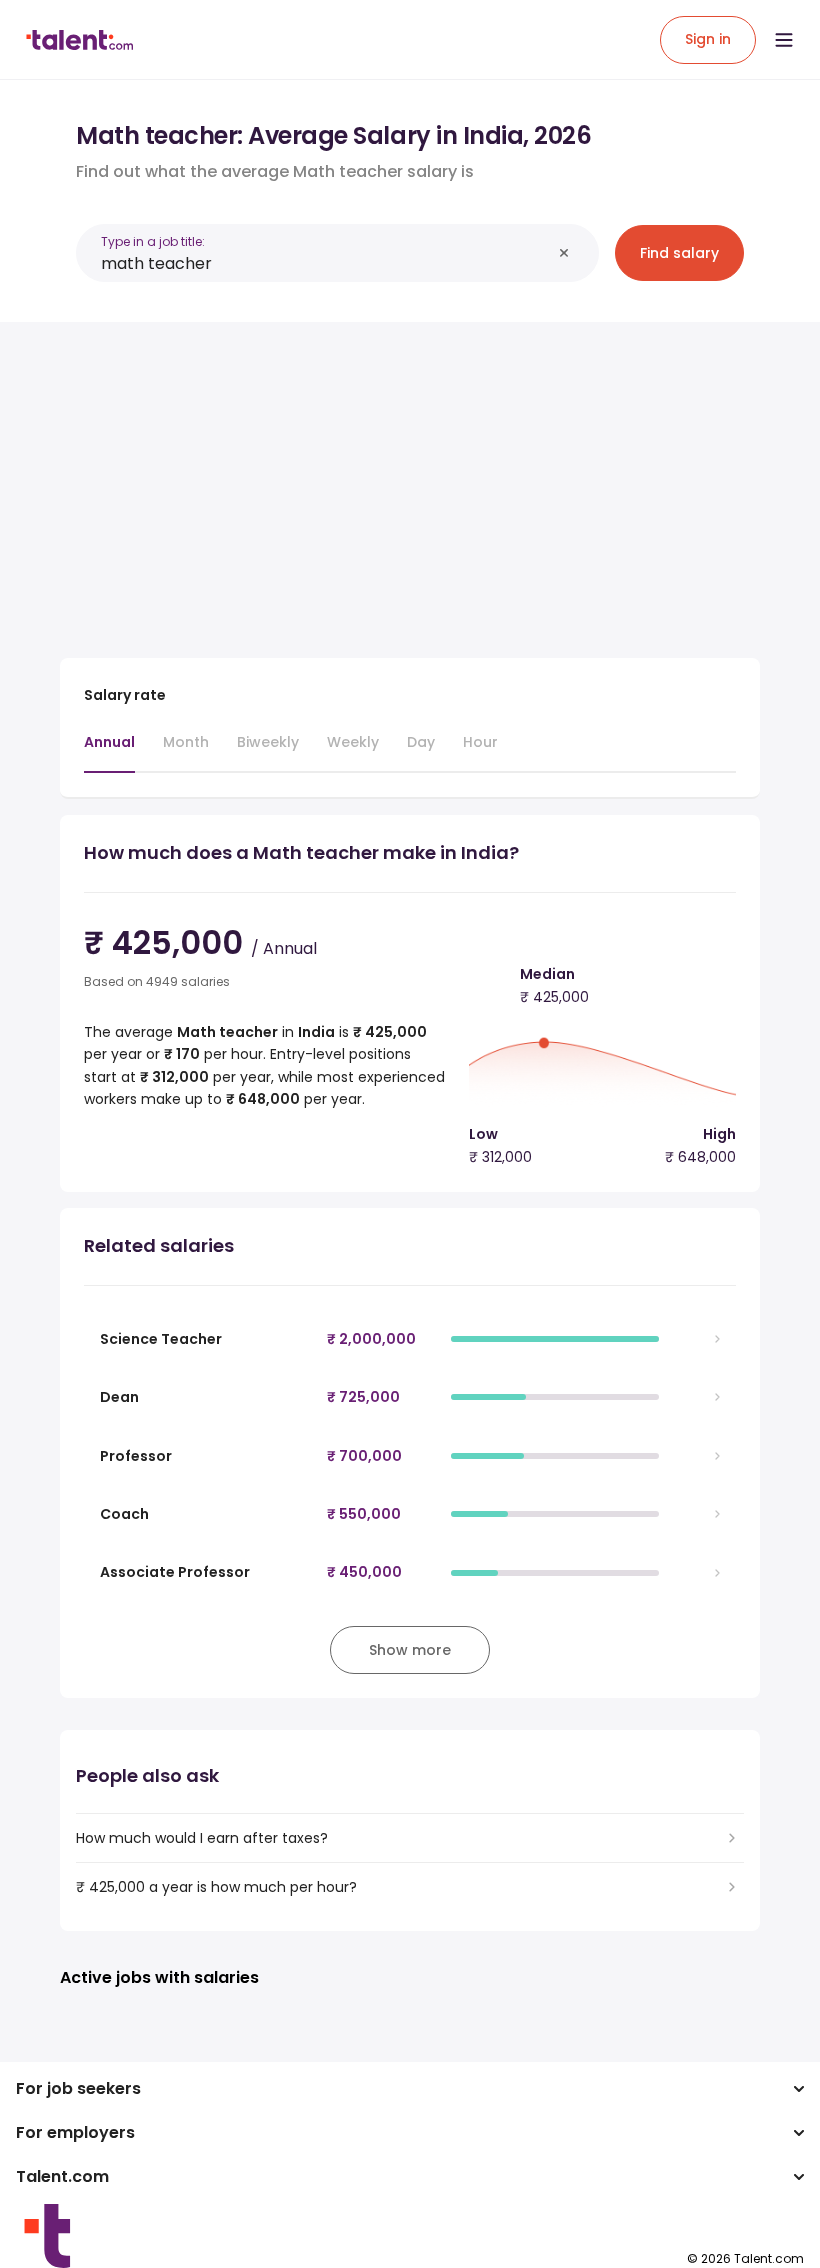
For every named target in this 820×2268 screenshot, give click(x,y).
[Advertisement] (410, 478)
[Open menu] (784, 40)
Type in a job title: (153, 241)
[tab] (109, 752)
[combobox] (326, 263)
